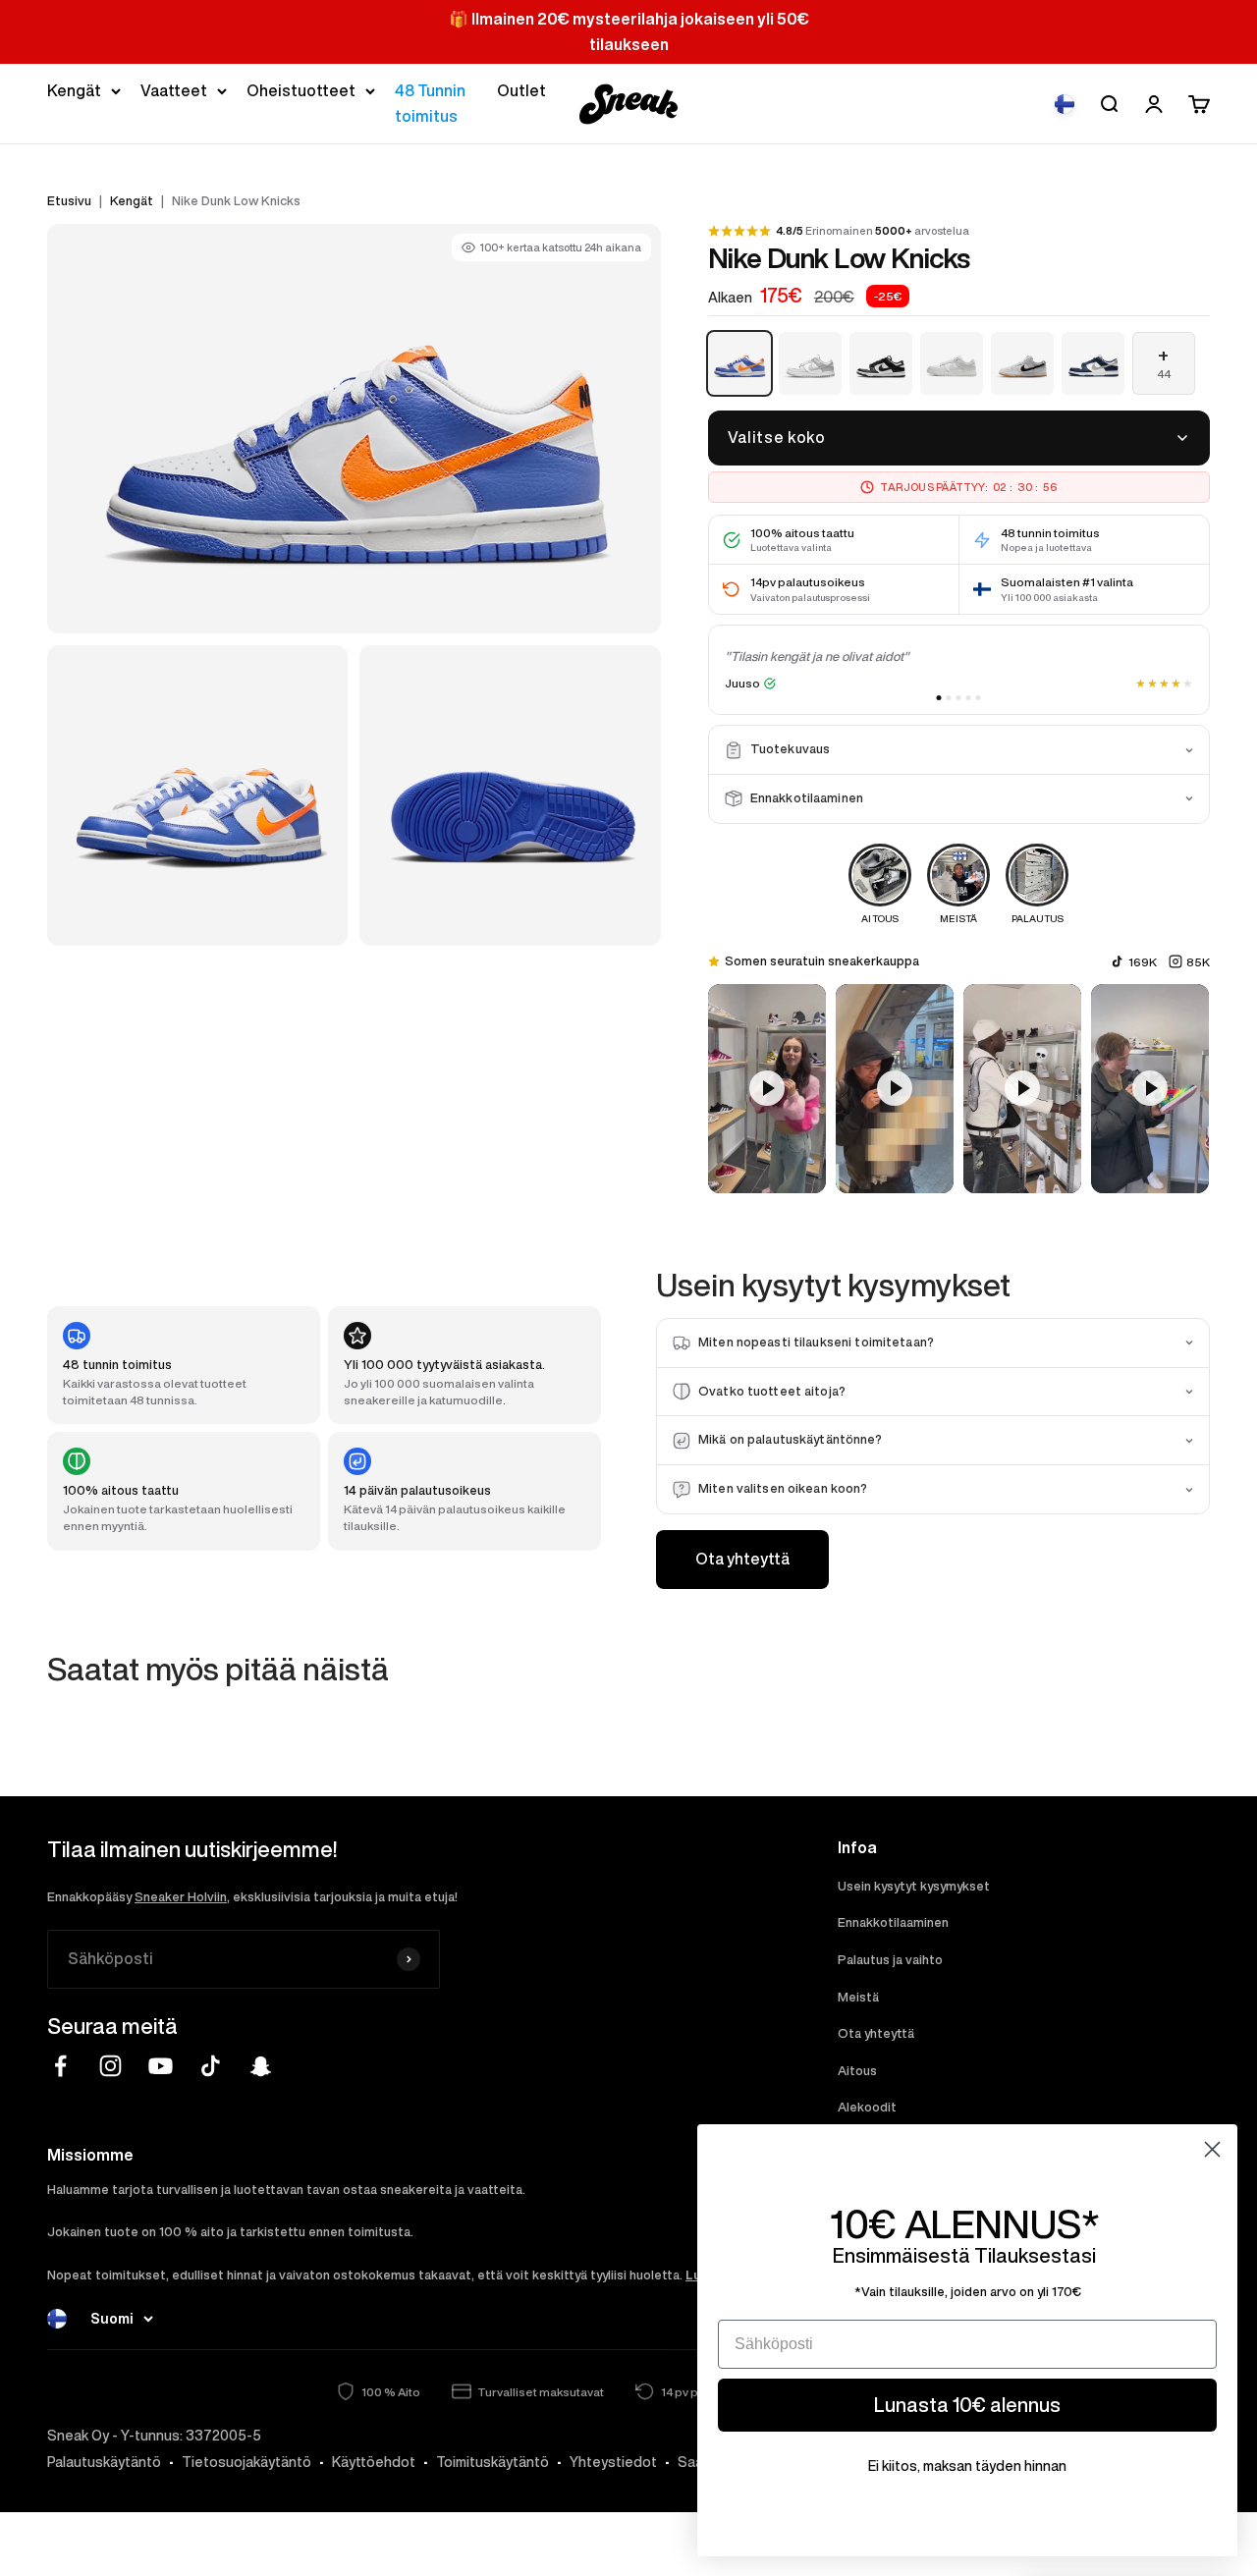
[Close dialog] (1212, 2149)
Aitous (857, 2071)
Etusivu (69, 201)
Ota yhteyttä (742, 1559)
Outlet (521, 90)
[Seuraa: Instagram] (110, 2066)
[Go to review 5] (979, 698)
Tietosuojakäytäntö (246, 2462)
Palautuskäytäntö (104, 2462)
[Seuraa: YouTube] (161, 2066)
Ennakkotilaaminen (893, 1922)
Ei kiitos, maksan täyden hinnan (967, 2466)
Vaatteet (174, 90)
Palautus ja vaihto (890, 1960)
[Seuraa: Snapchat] (261, 2066)
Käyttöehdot (374, 2462)
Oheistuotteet (301, 90)
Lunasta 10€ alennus (967, 2405)
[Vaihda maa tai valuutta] (1065, 104)
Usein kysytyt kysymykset (914, 1886)
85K (1198, 962)
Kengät (74, 90)
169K (1143, 962)
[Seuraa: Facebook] (60, 2066)
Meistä (858, 1997)
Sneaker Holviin (181, 1897)
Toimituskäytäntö (492, 2462)
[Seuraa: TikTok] (211, 2066)
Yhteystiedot (613, 2462)
